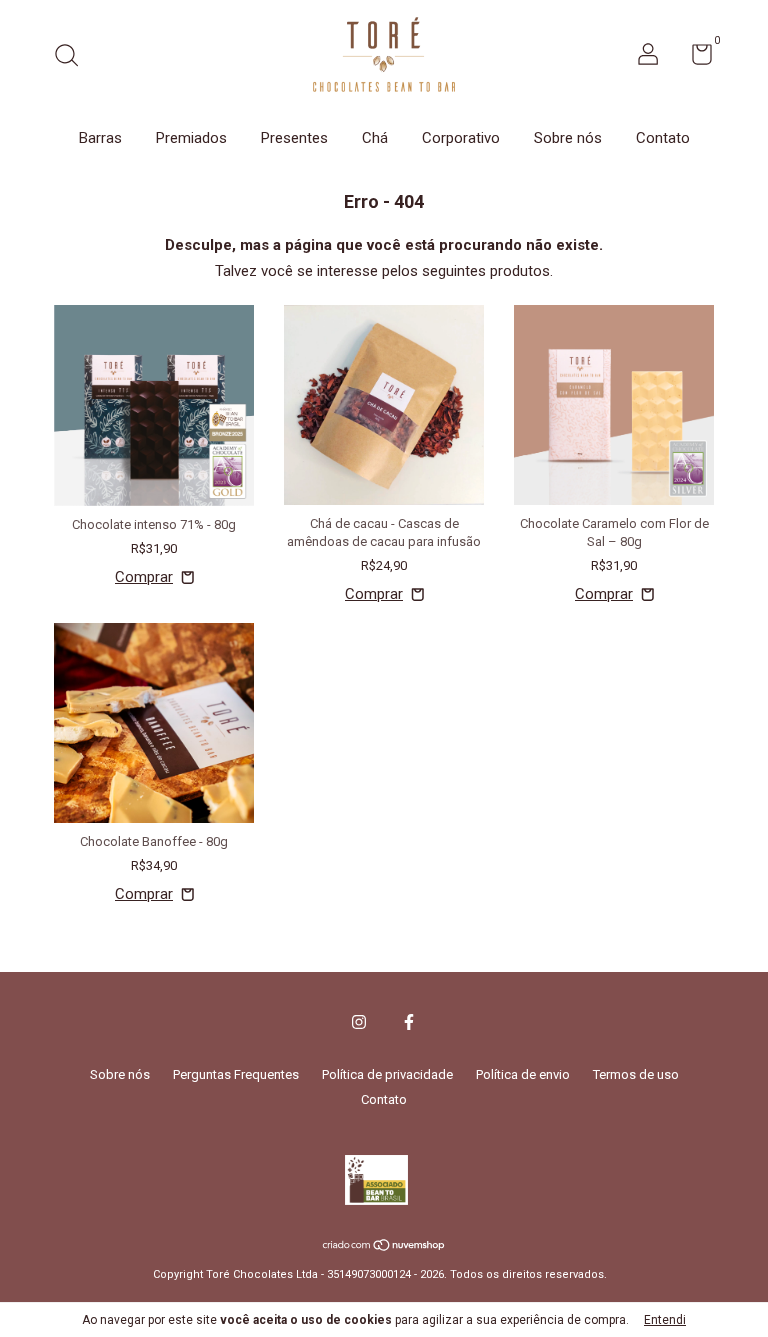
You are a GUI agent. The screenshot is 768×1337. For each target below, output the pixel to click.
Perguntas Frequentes (236, 1074)
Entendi (665, 1320)
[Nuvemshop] (384, 1247)
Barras (100, 138)
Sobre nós (568, 138)
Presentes (294, 138)
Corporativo (461, 138)
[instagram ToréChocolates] (359, 1022)
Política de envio (523, 1074)
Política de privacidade (387, 1074)
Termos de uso (636, 1074)
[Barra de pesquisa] (73, 57)
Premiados (191, 138)
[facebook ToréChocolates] (409, 1022)
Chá (375, 138)
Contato (663, 138)
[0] (694, 58)
